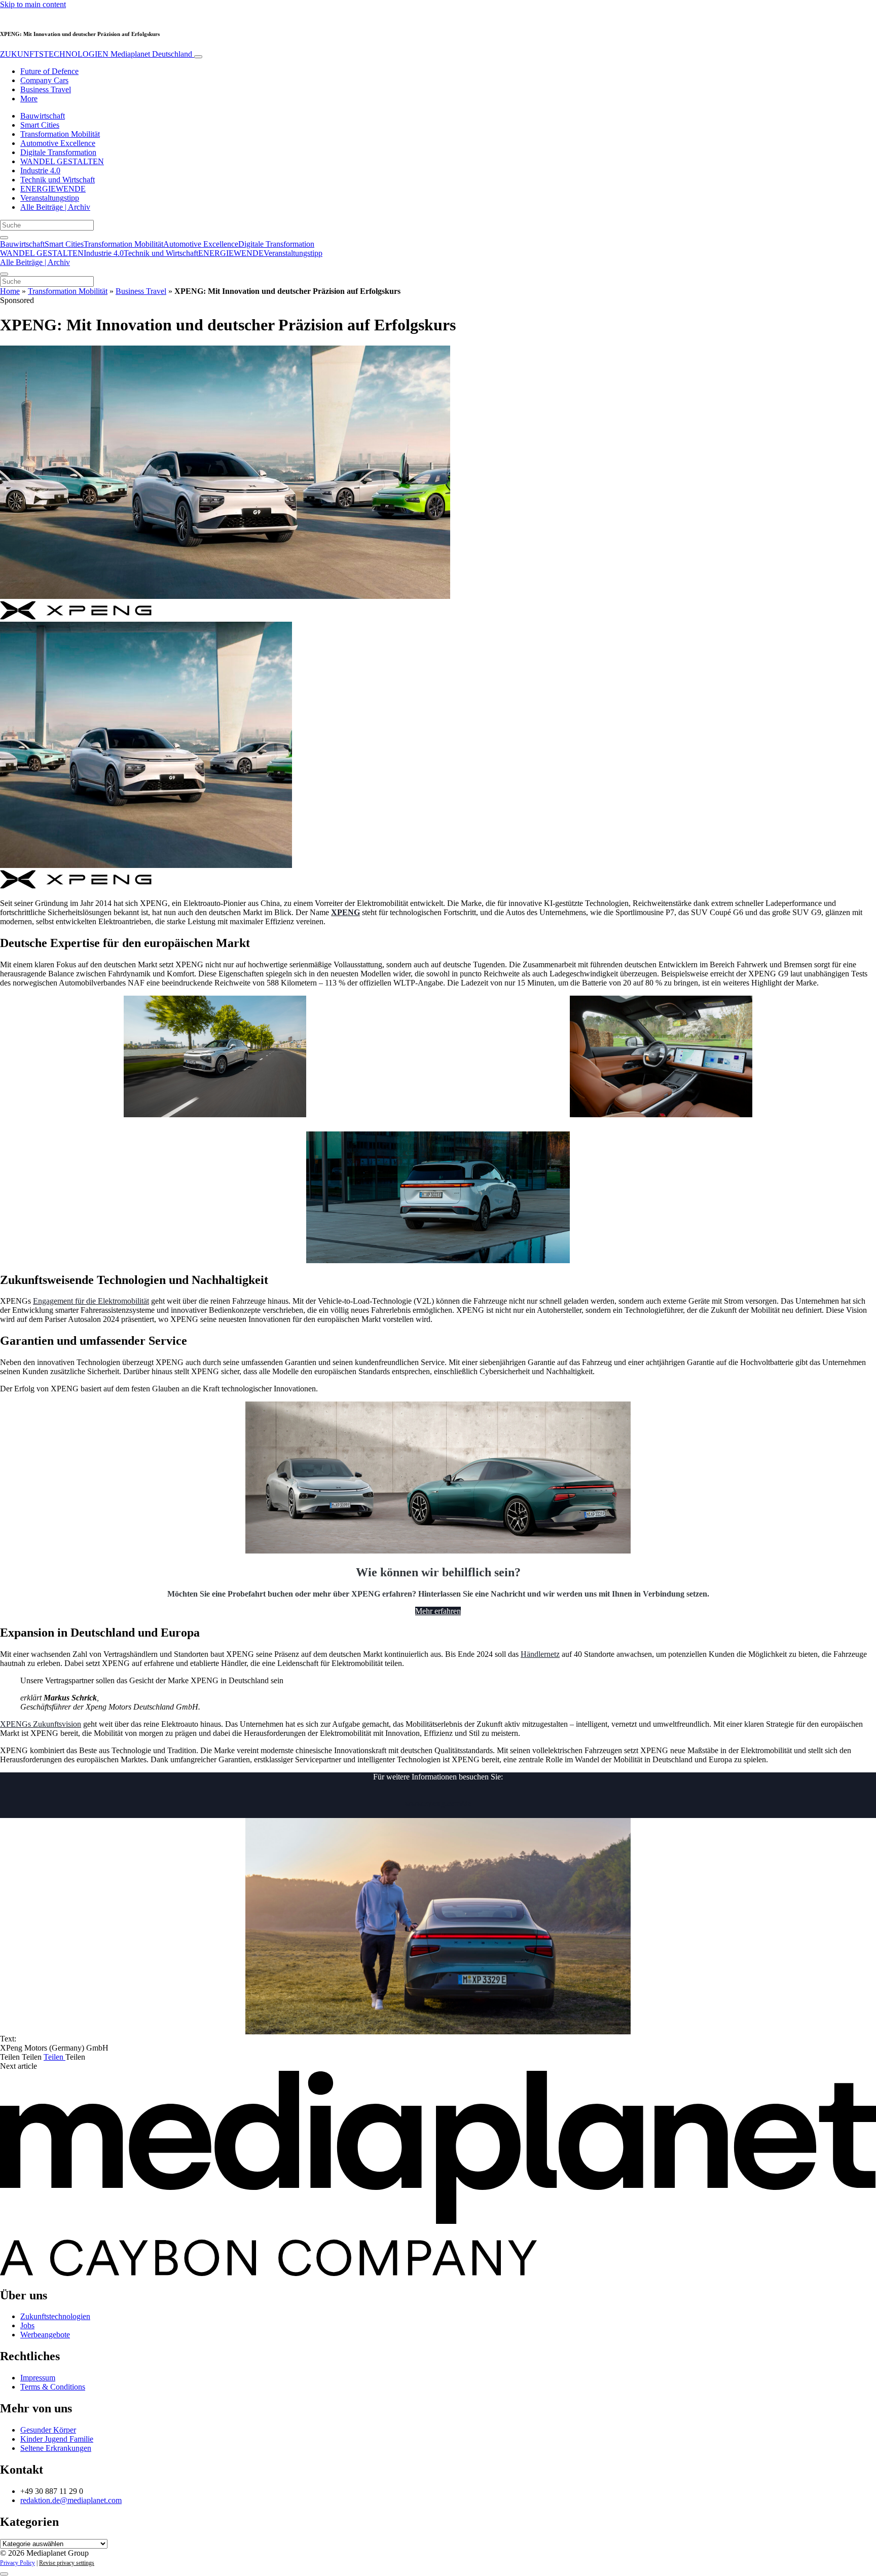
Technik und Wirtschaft (58, 180)
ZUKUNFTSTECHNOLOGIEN (96, 54)
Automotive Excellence (58, 143)
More (29, 99)
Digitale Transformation (58, 152)
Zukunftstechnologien (55, 2316)
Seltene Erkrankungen (56, 2448)
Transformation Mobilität (60, 134)
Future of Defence (49, 71)
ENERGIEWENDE (53, 189)
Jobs (27, 2325)
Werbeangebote (45, 2335)
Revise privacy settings (67, 2563)
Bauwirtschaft (43, 116)
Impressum (38, 2378)
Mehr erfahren (438, 1611)
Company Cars (44, 80)
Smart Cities (40, 125)
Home (10, 291)
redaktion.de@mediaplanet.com (71, 2500)
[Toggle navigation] (198, 57)
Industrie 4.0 (40, 171)
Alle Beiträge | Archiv (55, 207)
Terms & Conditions (53, 2387)
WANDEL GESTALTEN (62, 161)
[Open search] (4, 238)
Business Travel (46, 89)
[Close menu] (4, 274)
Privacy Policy (17, 2563)
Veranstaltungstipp (50, 198)
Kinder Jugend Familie (57, 2439)
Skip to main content (33, 4)
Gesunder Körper (48, 2430)
